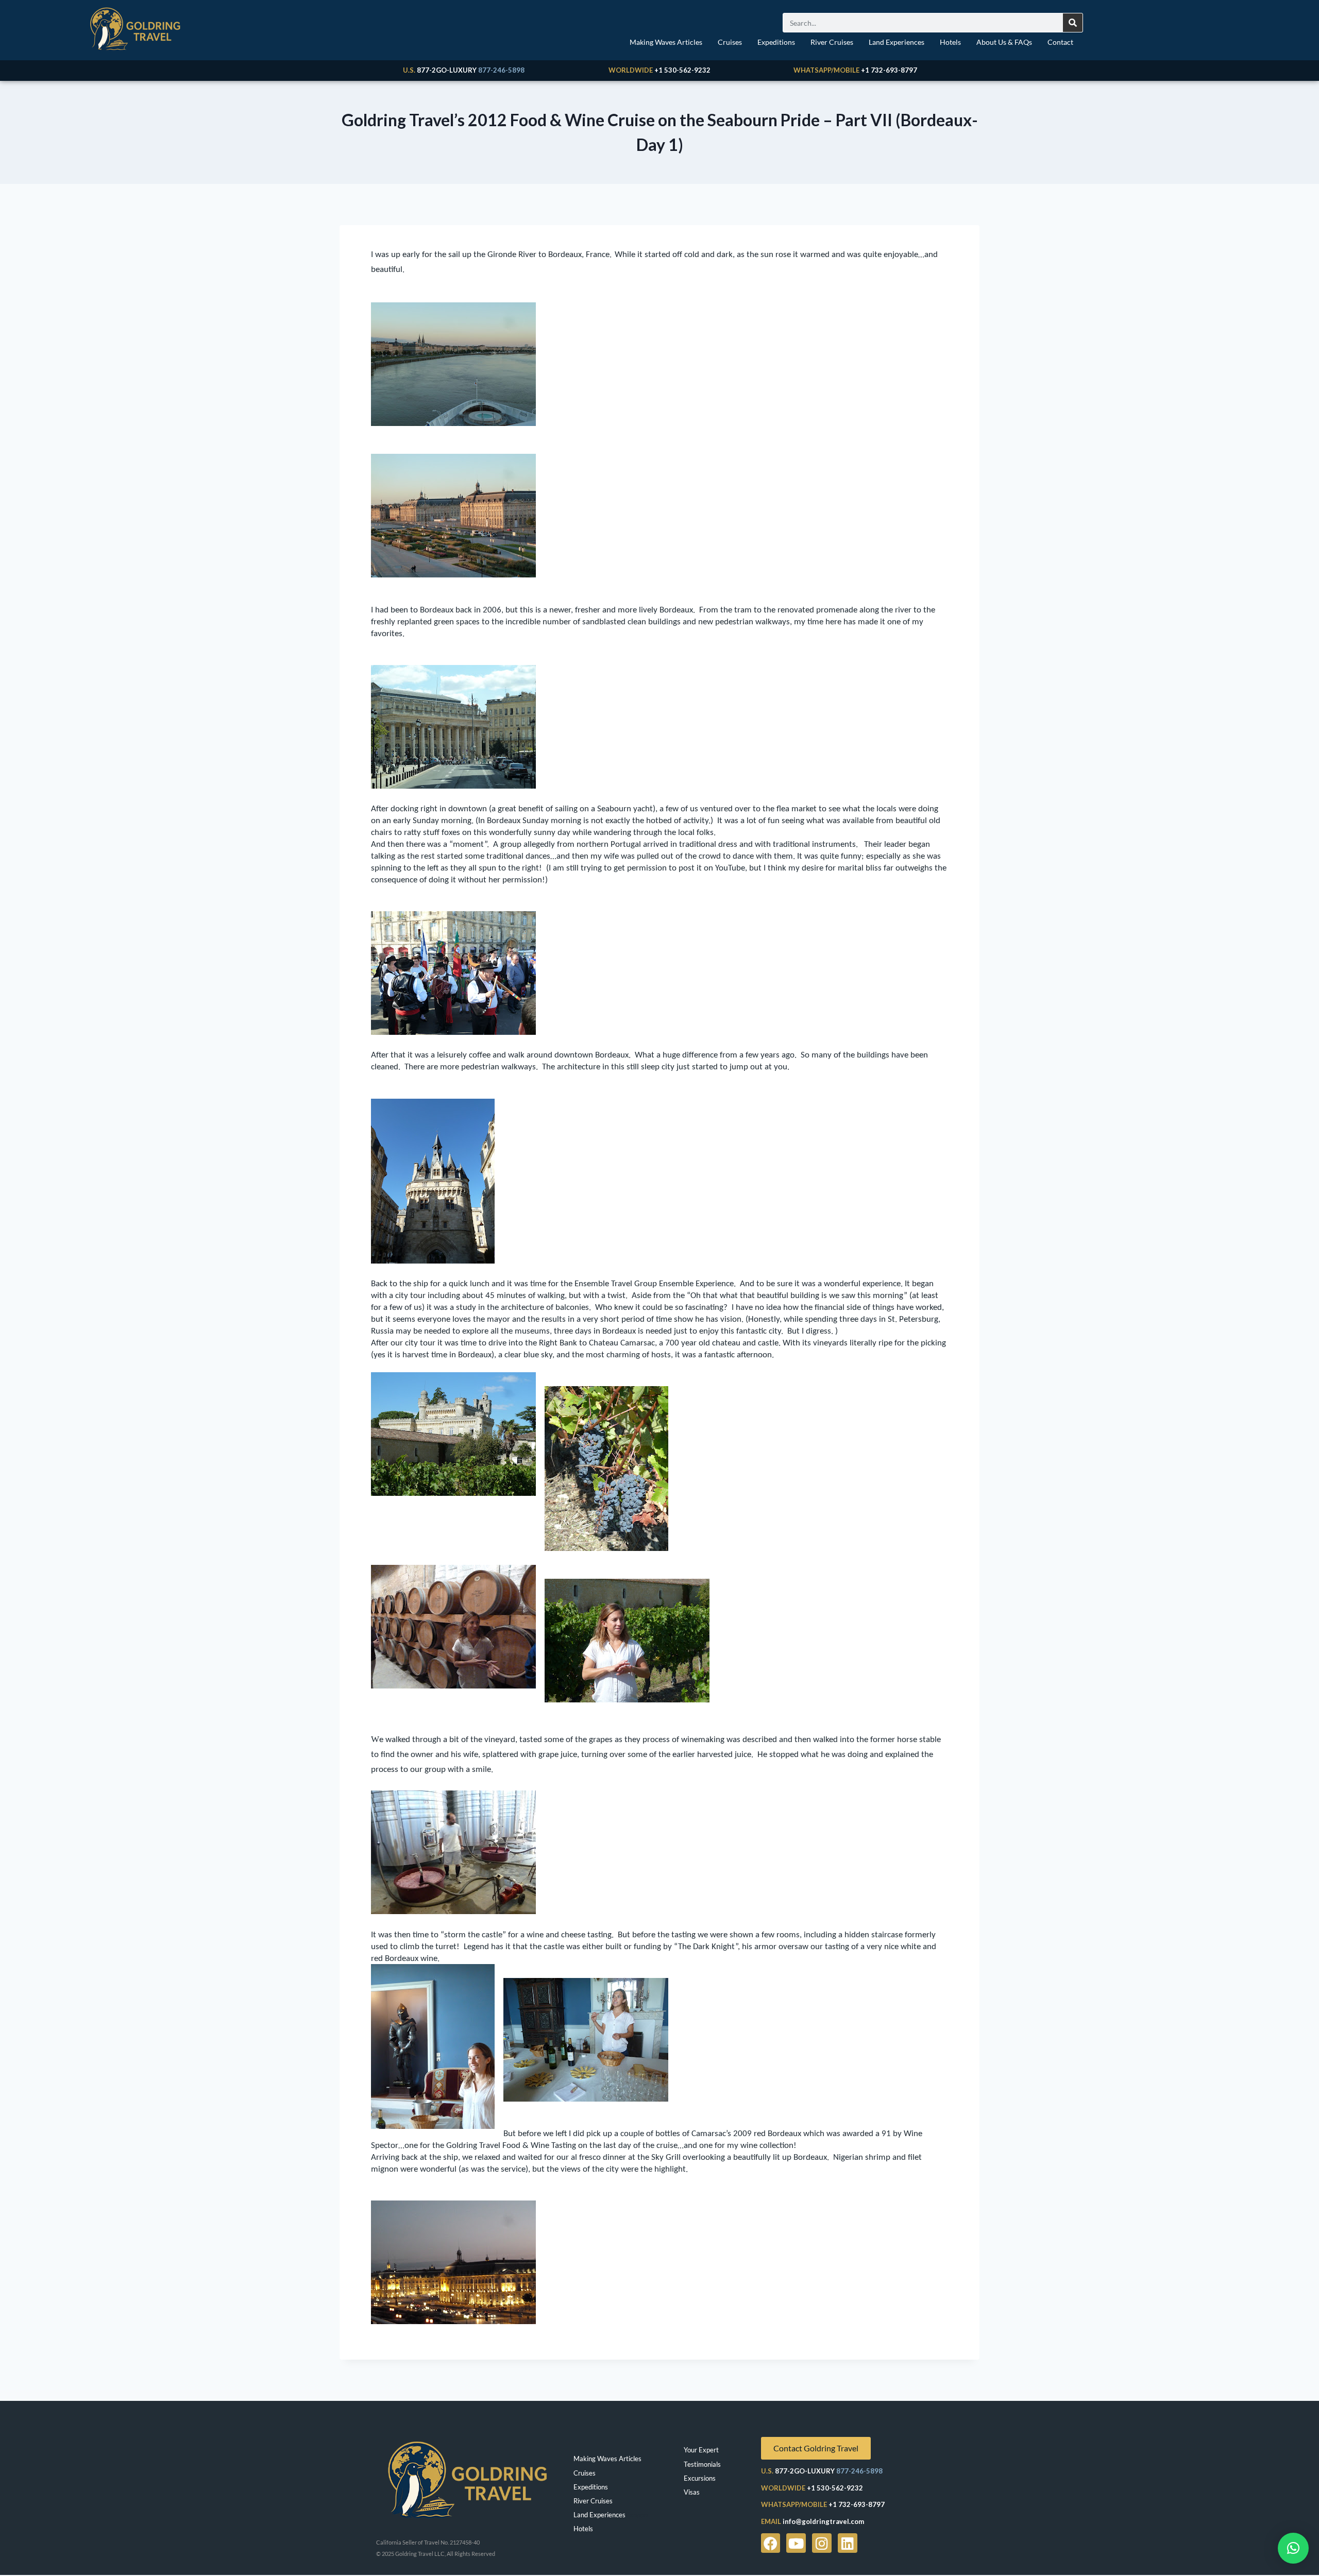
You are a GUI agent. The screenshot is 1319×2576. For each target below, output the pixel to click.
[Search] (1073, 23)
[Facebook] (771, 2543)
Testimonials (702, 2464)
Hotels (950, 42)
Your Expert (701, 2450)
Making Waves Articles (666, 42)
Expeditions (776, 42)
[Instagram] (822, 2543)
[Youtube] (796, 2543)
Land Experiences (897, 42)
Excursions (700, 2478)
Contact (1060, 42)
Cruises (730, 42)
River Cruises (832, 42)
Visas (692, 2492)
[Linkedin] (848, 2543)
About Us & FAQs (1004, 42)
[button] (1293, 2548)
